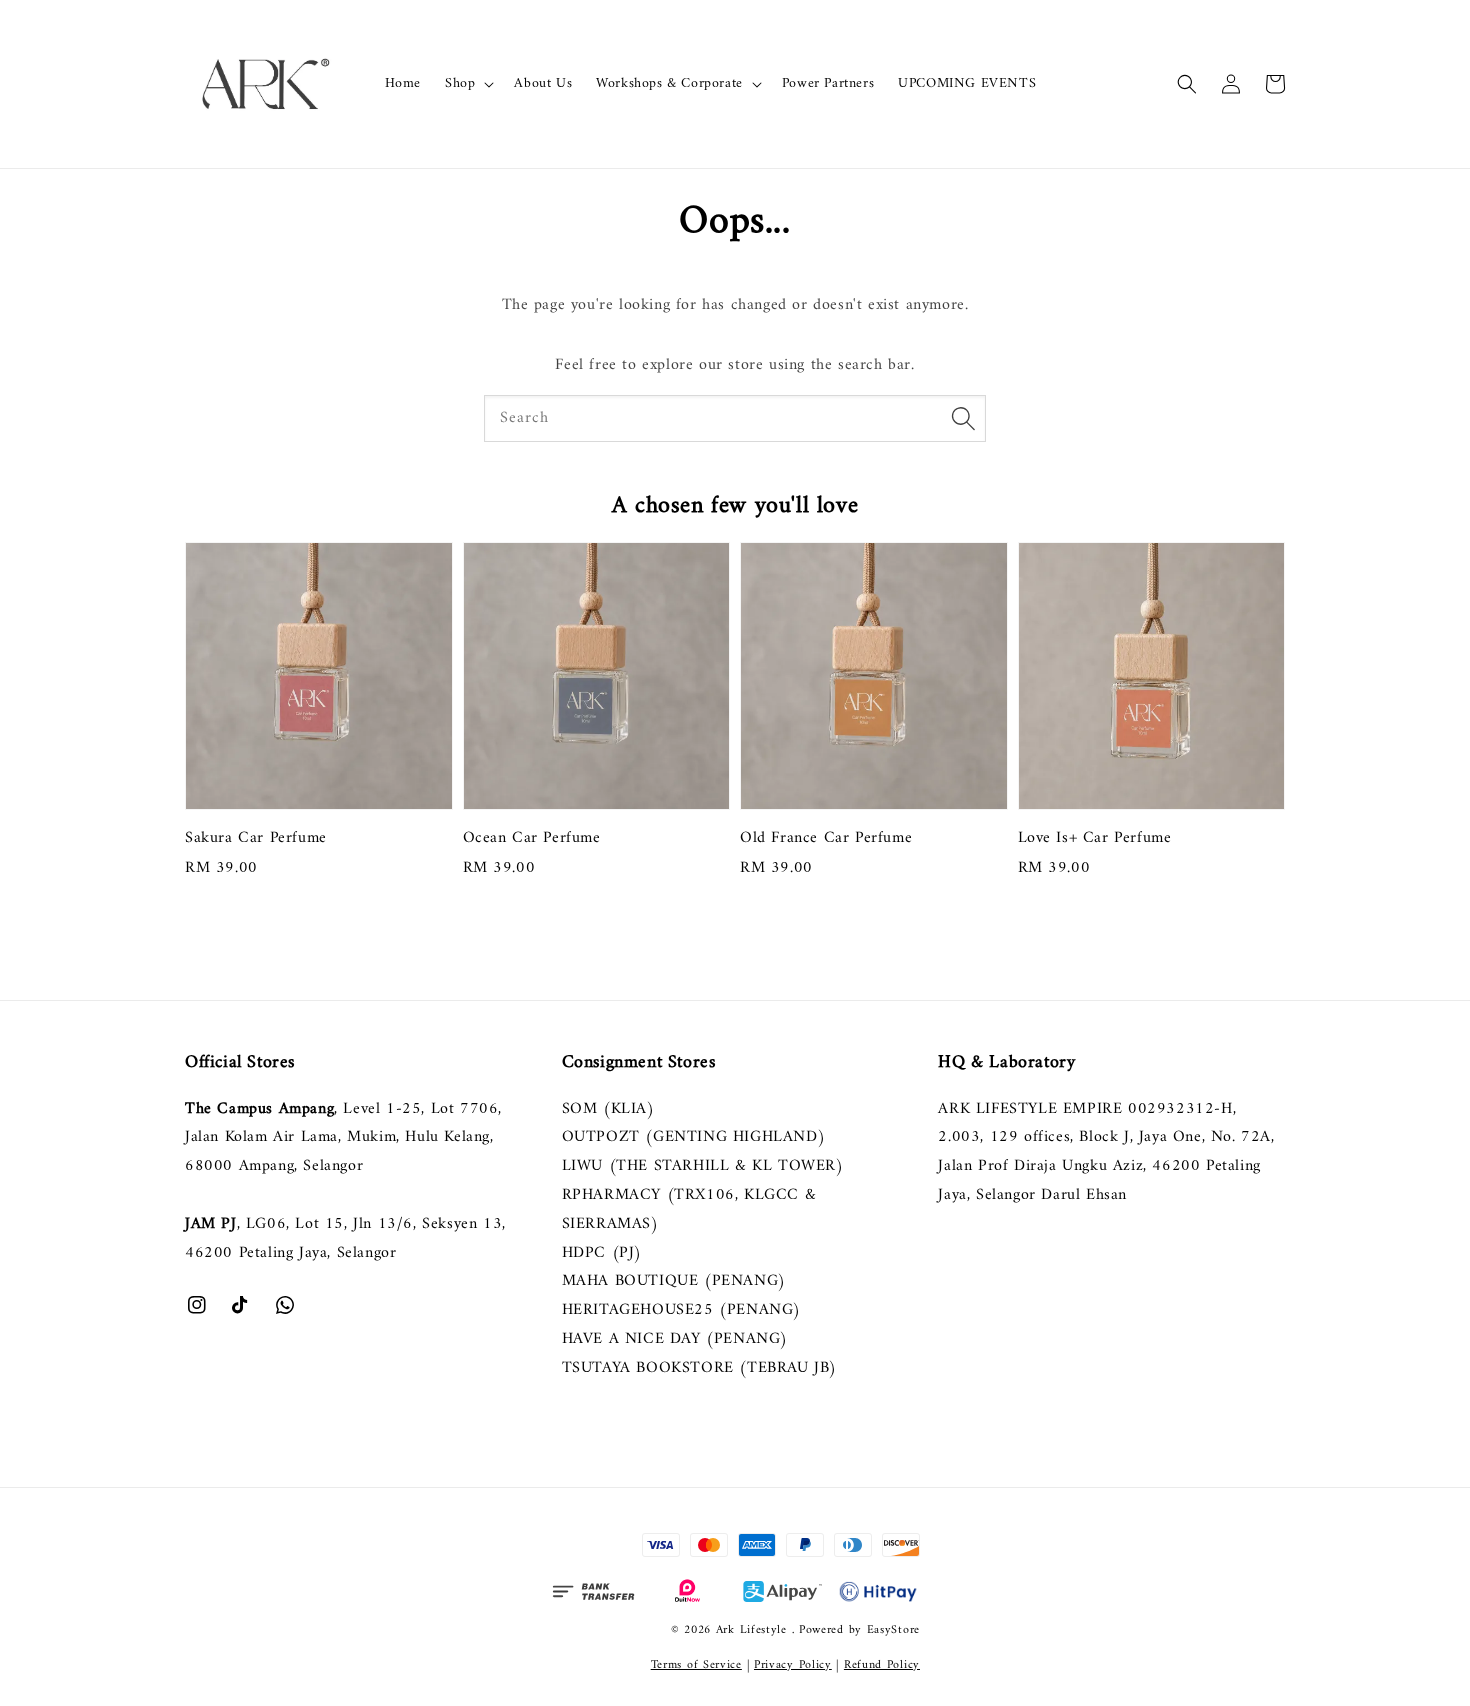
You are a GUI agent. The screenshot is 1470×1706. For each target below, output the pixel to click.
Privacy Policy (793, 1665)
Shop (460, 84)
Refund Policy (882, 1665)
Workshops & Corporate (669, 84)
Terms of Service (696, 1665)
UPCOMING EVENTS (967, 83)
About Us (543, 83)
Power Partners (828, 83)
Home (403, 83)
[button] (1187, 84)
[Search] (963, 418)
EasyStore (893, 1630)
